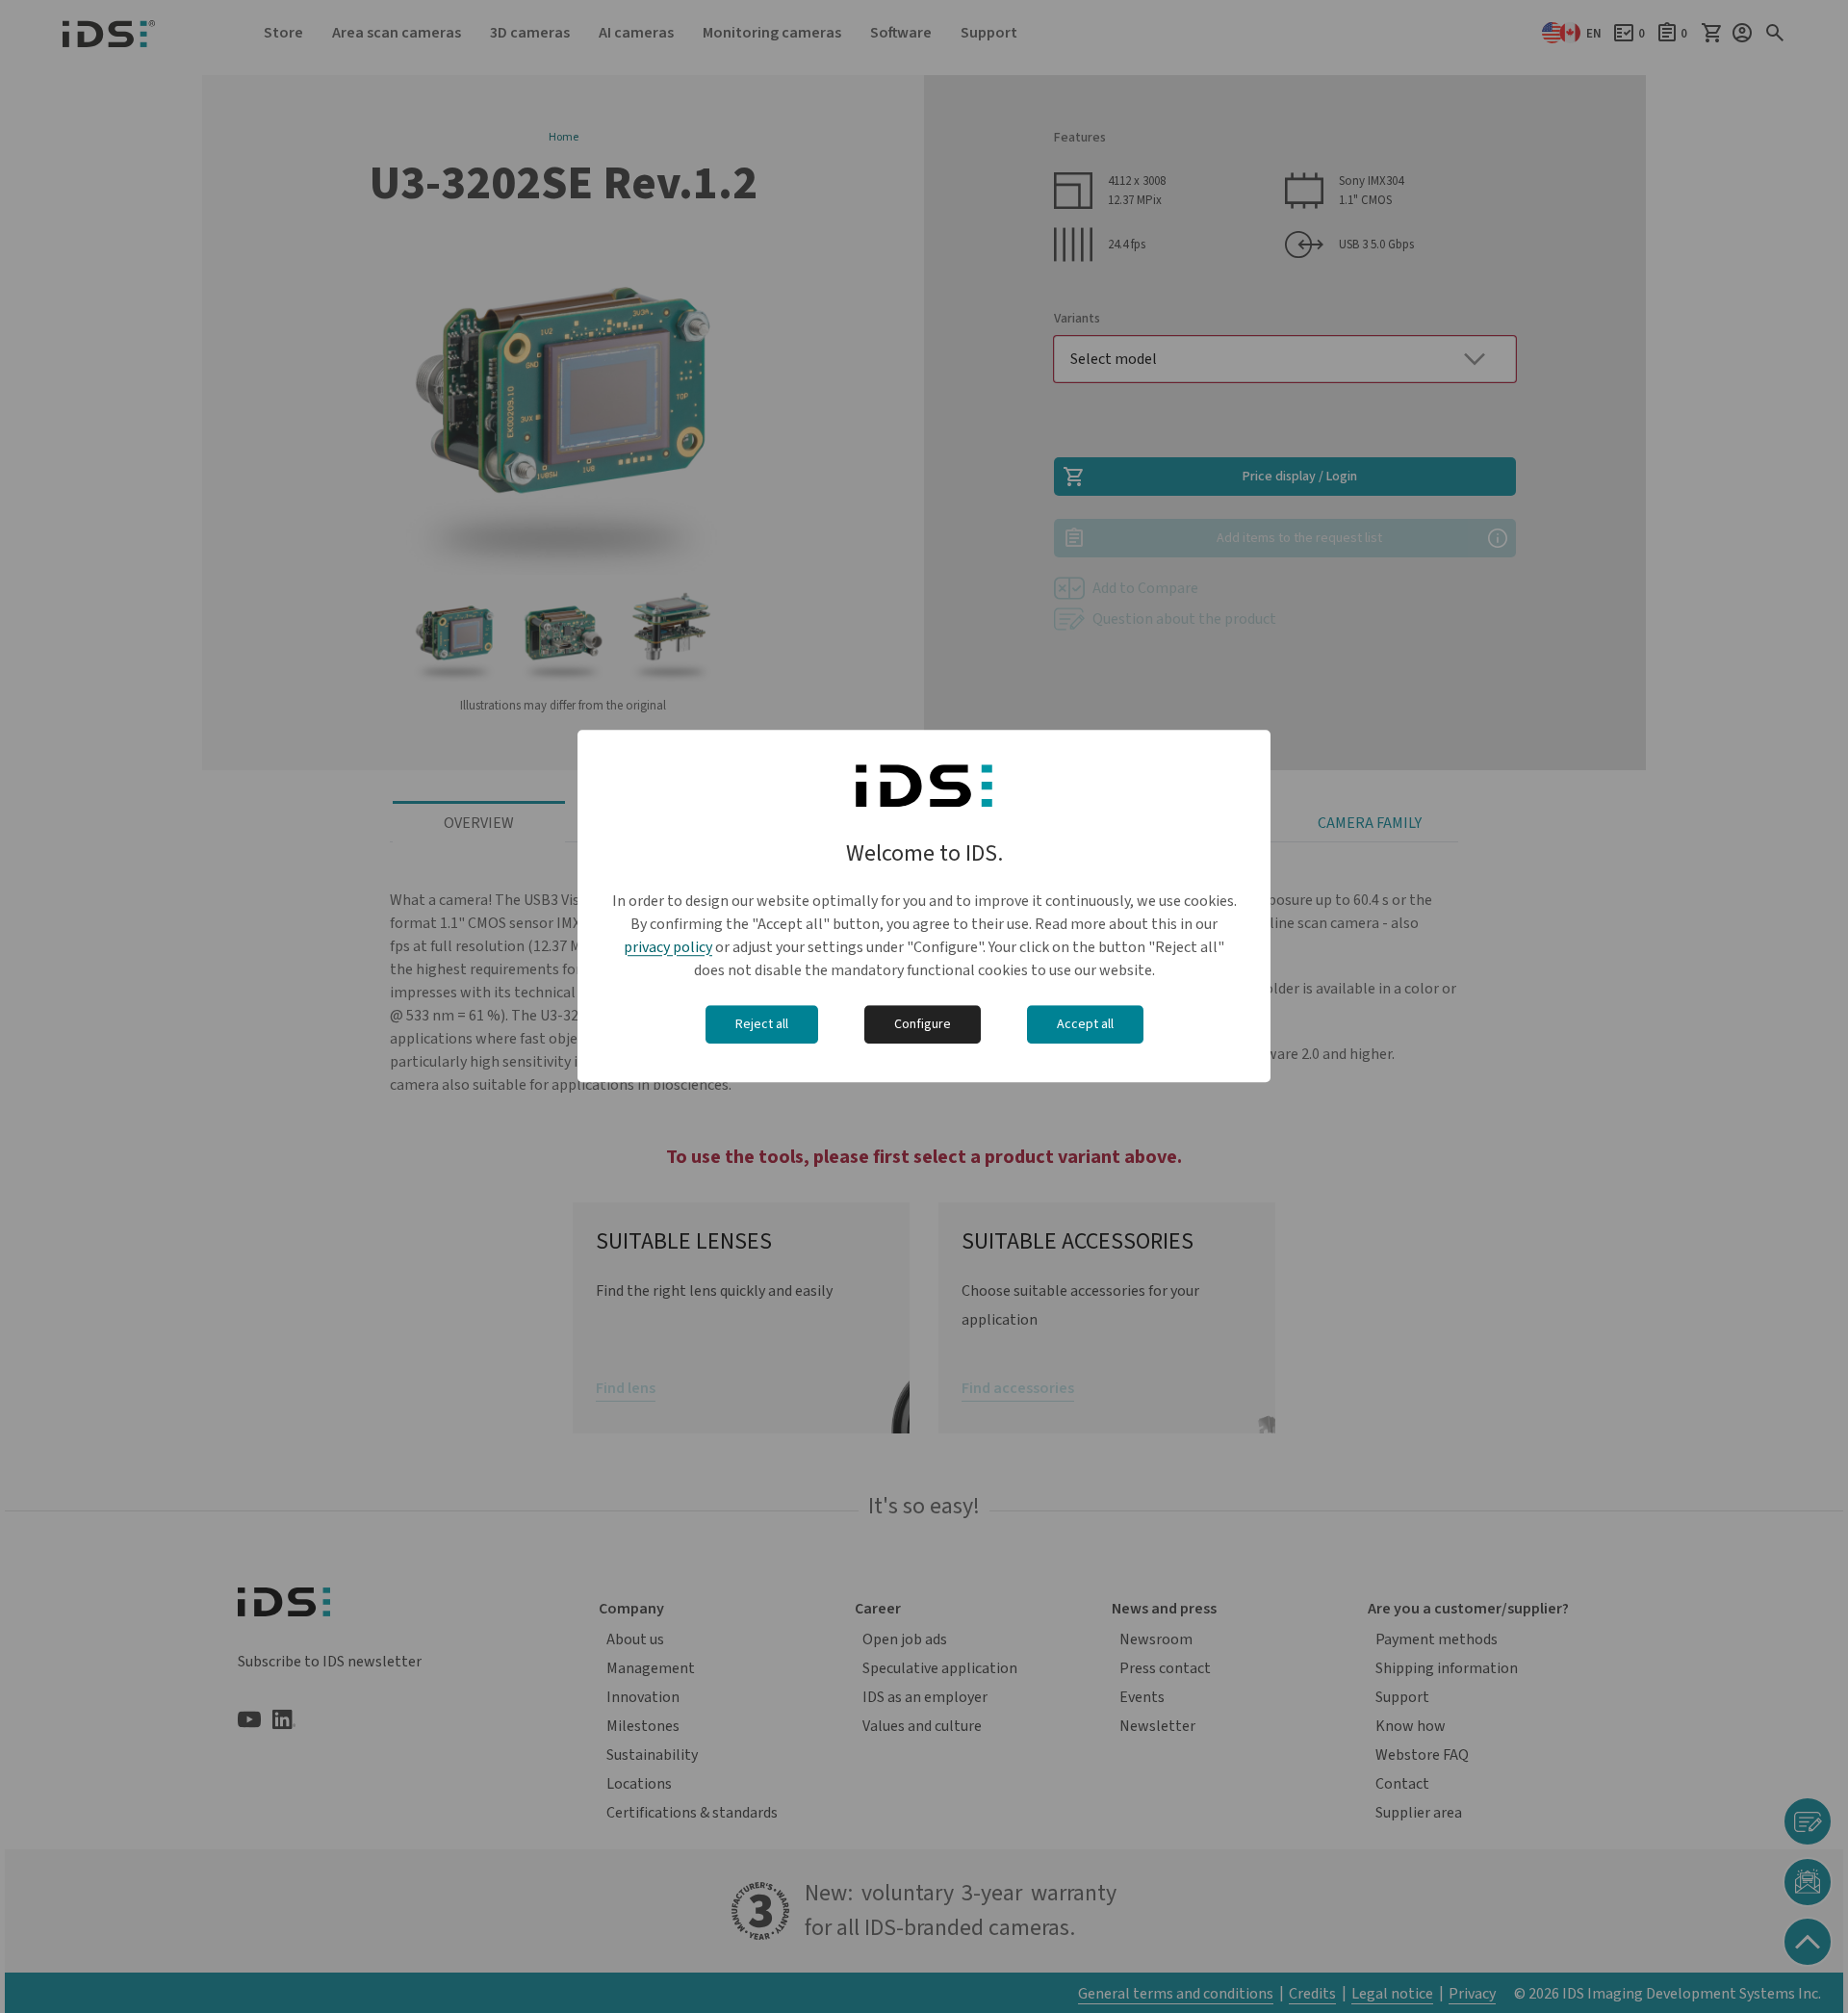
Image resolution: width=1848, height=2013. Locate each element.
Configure (923, 1024)
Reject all (762, 1024)
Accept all (1085, 1024)
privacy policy (668, 947)
